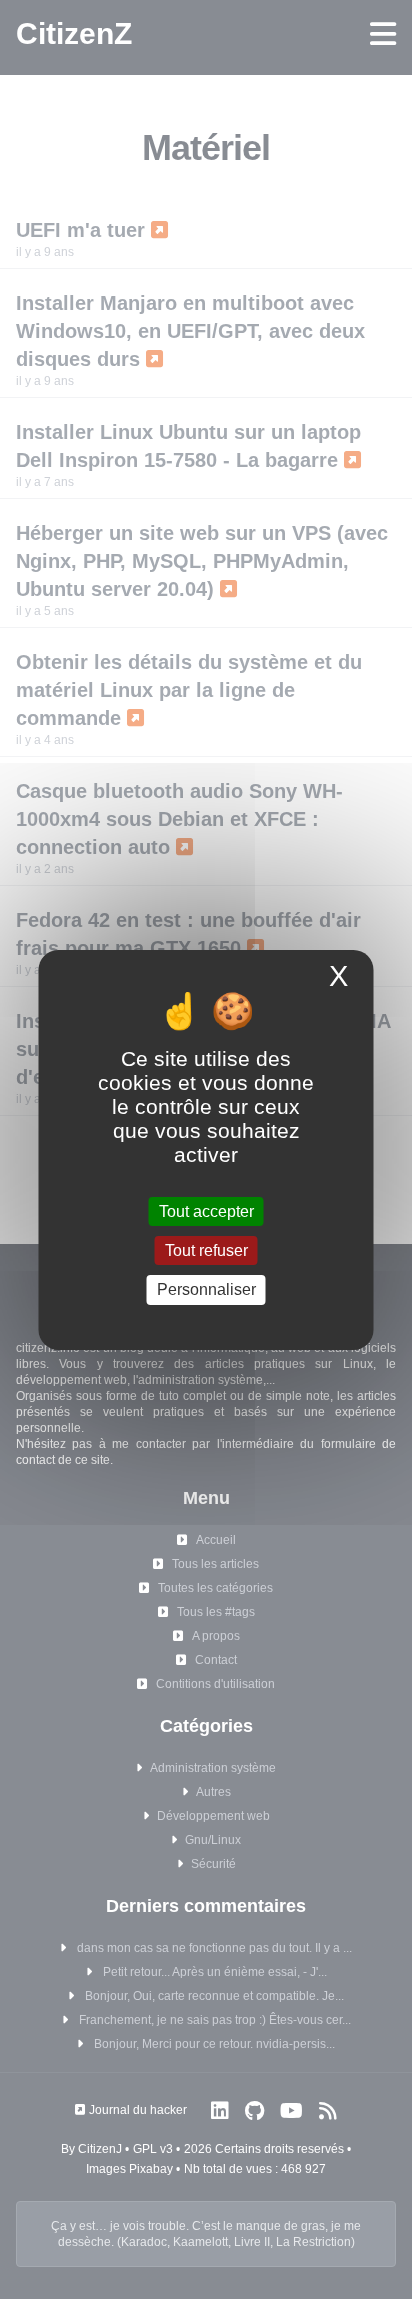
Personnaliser (206, 1289)
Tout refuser (206, 1250)
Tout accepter (206, 1211)
